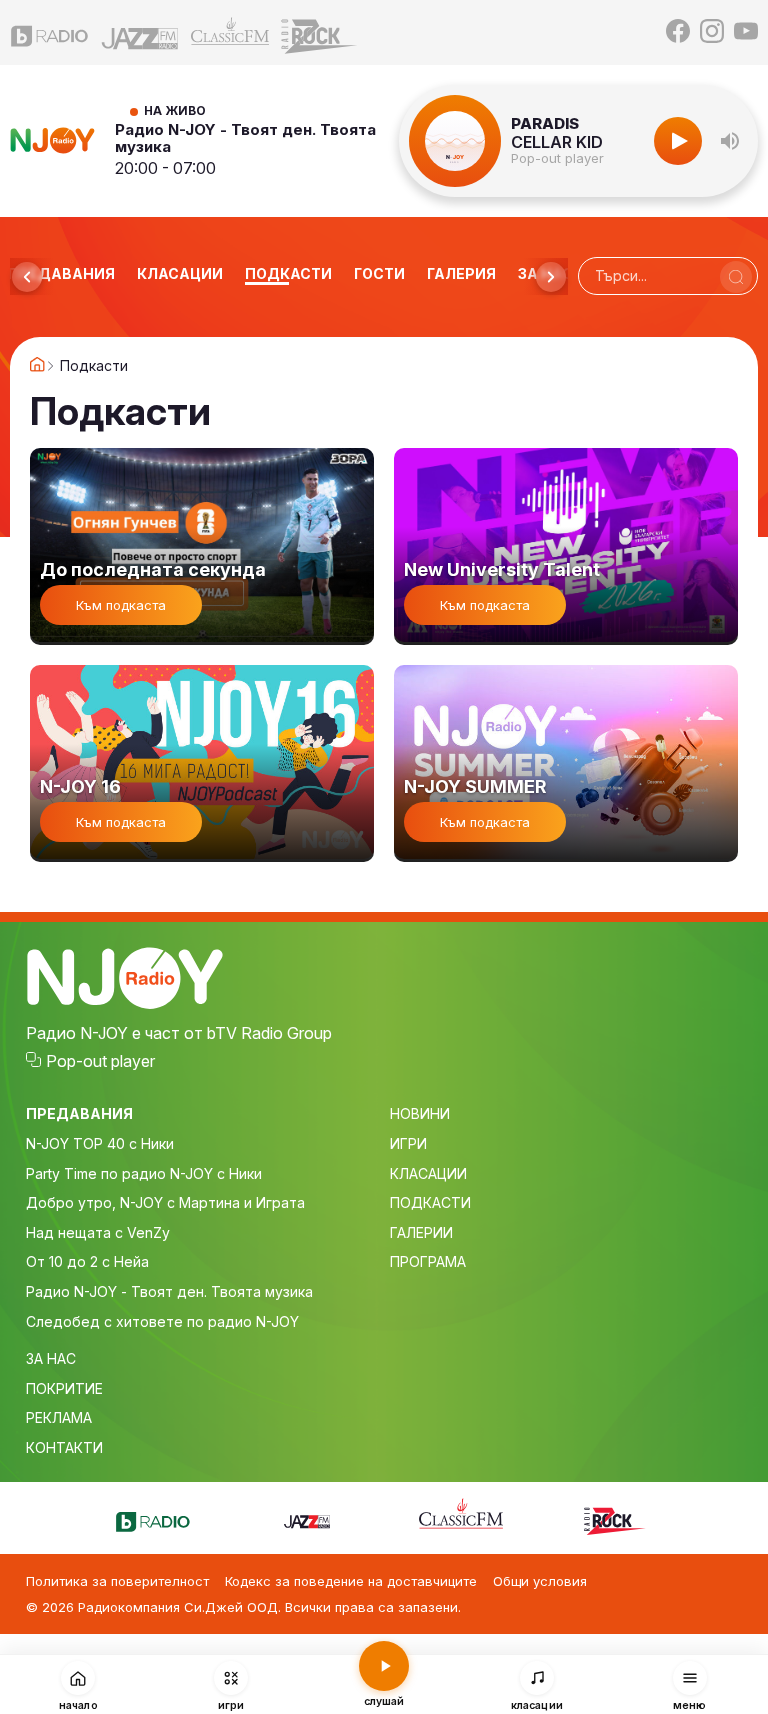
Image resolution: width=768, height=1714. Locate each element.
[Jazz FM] (140, 32)
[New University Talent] (566, 546)
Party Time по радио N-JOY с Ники (144, 1173)
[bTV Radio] (50, 32)
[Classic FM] (230, 32)
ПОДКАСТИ (430, 1202)
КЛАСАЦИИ (428, 1173)
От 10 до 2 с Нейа (87, 1261)
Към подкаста (121, 605)
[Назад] (27, 277)
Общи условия (540, 1581)
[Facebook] (678, 32)
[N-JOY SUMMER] (566, 763)
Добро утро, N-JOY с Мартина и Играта (165, 1202)
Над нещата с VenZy (98, 1232)
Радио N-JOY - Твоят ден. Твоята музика (245, 138)
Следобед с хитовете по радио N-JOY (162, 1321)
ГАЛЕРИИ (421, 1232)
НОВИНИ (420, 1113)
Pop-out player (557, 158)
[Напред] (551, 277)
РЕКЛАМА (59, 1417)
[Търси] (736, 277)
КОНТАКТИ (64, 1447)
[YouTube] (746, 32)
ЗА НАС (51, 1358)
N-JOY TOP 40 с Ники (100, 1143)
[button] (730, 141)
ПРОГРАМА (428, 1261)
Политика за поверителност (117, 1581)
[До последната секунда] (202, 546)
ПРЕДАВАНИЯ (79, 1113)
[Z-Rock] (320, 32)
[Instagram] (712, 32)
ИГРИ (408, 1143)
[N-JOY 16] (202, 763)
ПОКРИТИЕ (64, 1388)
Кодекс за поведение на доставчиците (351, 1581)
